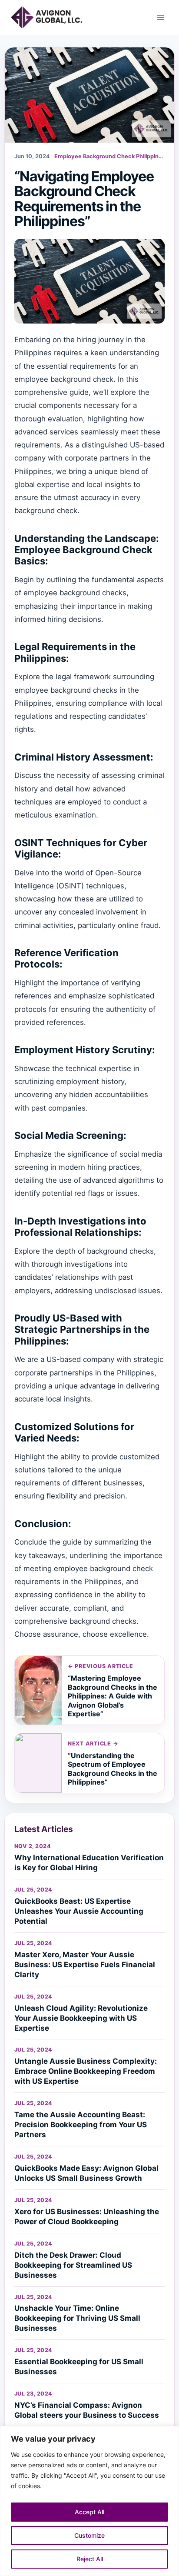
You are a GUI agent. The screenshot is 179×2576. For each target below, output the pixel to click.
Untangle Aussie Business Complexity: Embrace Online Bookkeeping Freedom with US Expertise (86, 2071)
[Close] (170, 2433)
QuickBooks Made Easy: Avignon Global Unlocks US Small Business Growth (86, 2173)
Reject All (90, 2559)
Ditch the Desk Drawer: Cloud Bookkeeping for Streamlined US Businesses (73, 2265)
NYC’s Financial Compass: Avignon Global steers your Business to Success (87, 2410)
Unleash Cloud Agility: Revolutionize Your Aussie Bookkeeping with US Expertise (81, 2018)
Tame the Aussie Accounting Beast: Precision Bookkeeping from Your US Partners (81, 2125)
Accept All (89, 2512)
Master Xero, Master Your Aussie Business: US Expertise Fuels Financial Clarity (85, 1965)
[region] (89, 2501)
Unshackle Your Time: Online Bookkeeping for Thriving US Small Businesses (77, 2318)
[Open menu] (161, 17)
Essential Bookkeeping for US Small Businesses (79, 2367)
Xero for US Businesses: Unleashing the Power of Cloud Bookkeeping (87, 2217)
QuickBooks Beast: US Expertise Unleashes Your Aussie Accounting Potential (79, 1911)
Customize (89, 2535)
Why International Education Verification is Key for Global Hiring (89, 1863)
